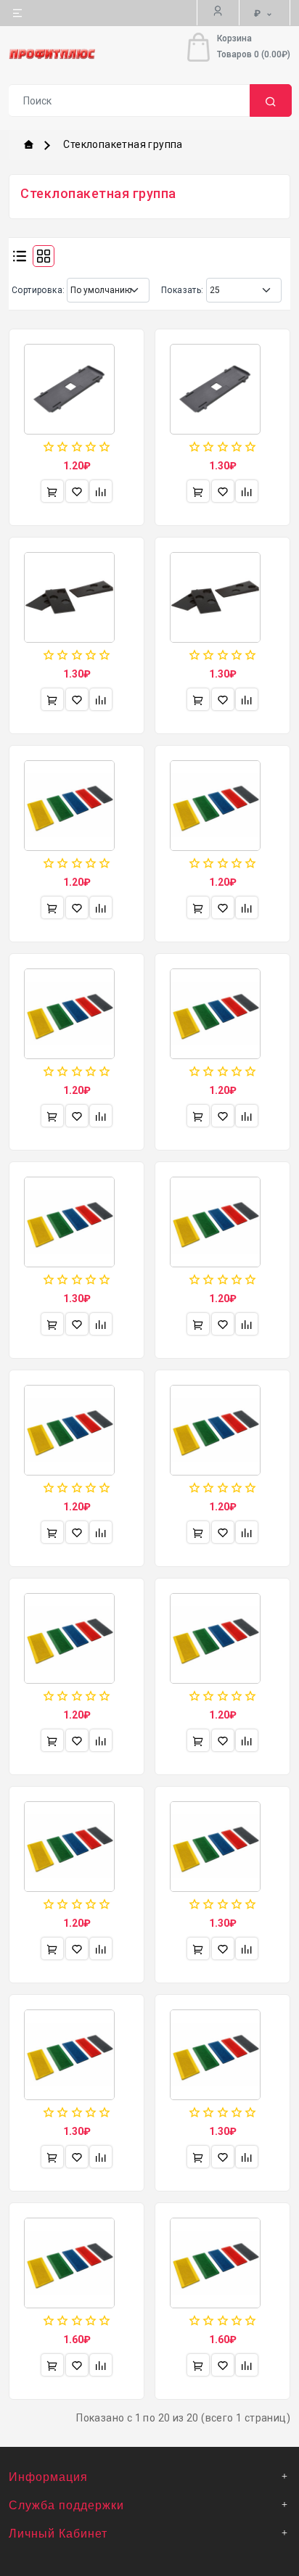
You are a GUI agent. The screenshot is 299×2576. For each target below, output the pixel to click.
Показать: (183, 290)
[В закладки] (77, 491)
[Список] (20, 256)
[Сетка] (44, 256)
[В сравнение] (101, 491)
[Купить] (52, 491)
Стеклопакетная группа (123, 144)
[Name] (271, 100)
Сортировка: (38, 290)
